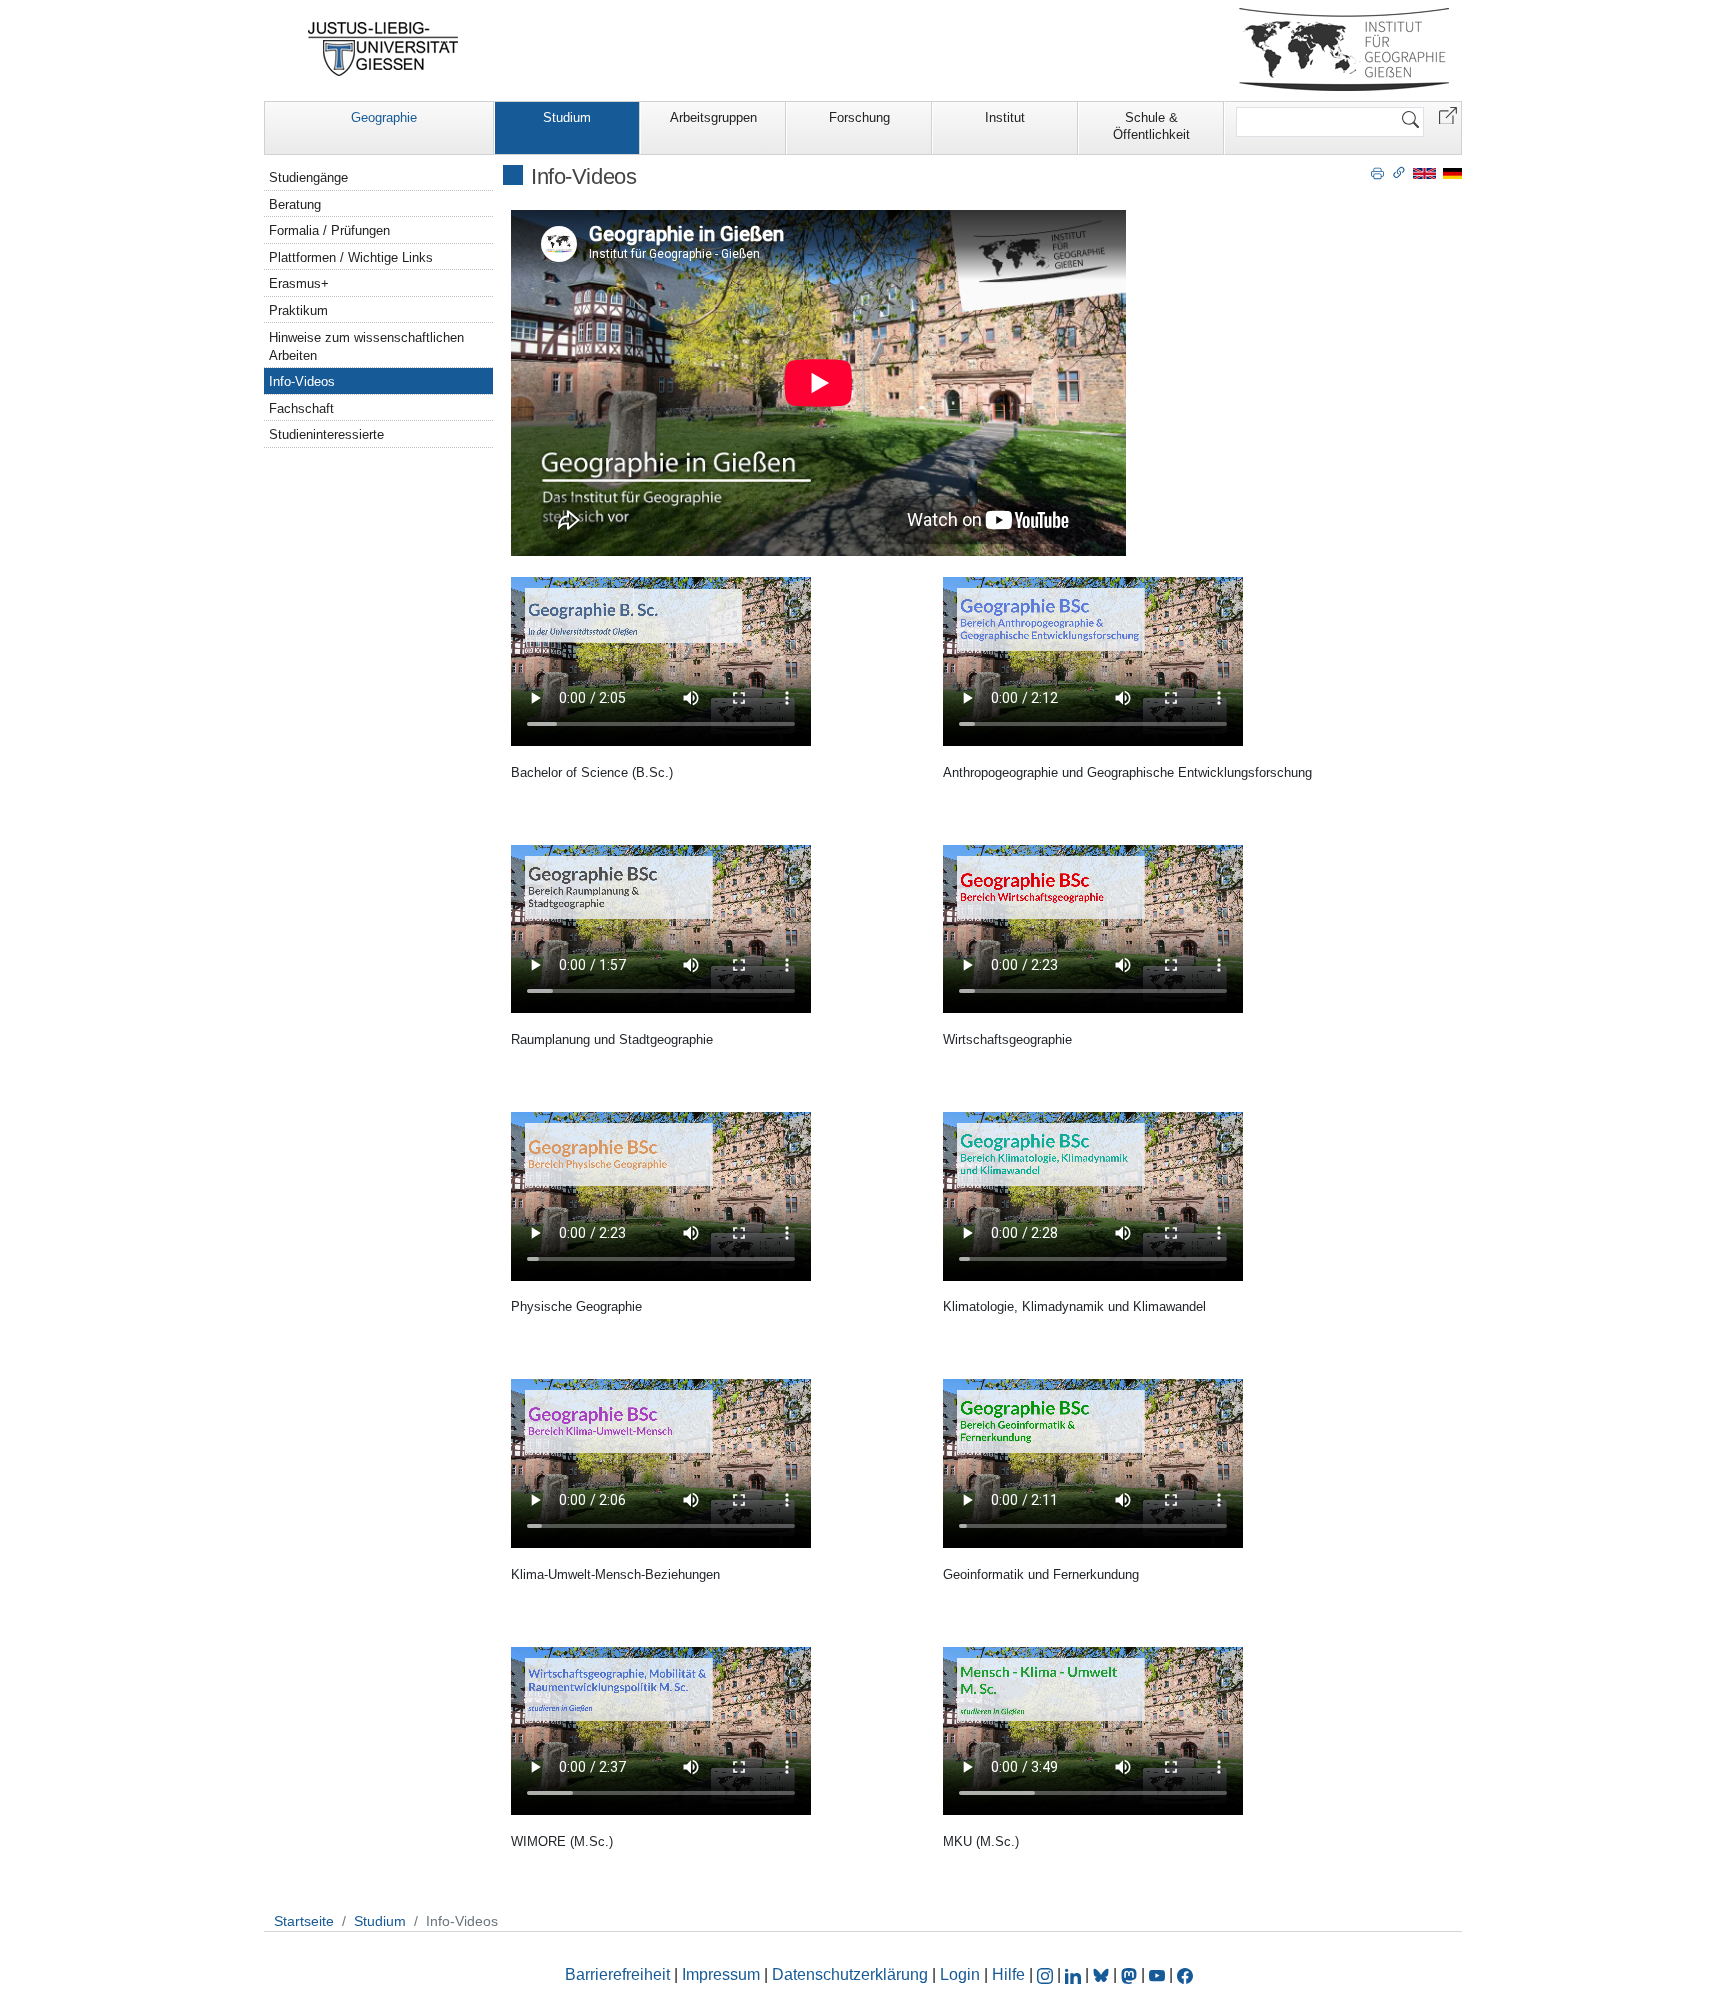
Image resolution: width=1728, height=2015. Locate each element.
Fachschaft (301, 408)
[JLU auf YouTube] (1157, 1974)
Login (962, 1974)
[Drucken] (1377, 172)
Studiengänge (308, 177)
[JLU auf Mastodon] (1131, 1974)
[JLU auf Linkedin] (1075, 1974)
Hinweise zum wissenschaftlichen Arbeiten (366, 346)
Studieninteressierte (326, 434)
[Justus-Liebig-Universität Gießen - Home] (383, 49)
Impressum (721, 1974)
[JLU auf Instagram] (1047, 1974)
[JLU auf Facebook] (1185, 1974)
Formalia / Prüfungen (329, 230)
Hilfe (1008, 1974)
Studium (567, 117)
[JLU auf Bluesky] (1103, 1974)
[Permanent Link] (1399, 172)
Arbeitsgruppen (713, 117)
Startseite (304, 1921)
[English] (1424, 172)
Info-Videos (302, 381)
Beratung (295, 204)
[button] (1448, 114)
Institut (1005, 117)
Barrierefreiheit (617, 1974)
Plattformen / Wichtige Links (351, 257)
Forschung (859, 117)
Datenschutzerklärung (850, 1974)
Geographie (384, 117)
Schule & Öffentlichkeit (1151, 126)
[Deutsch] (1452, 172)
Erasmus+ (299, 283)
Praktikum (298, 310)
